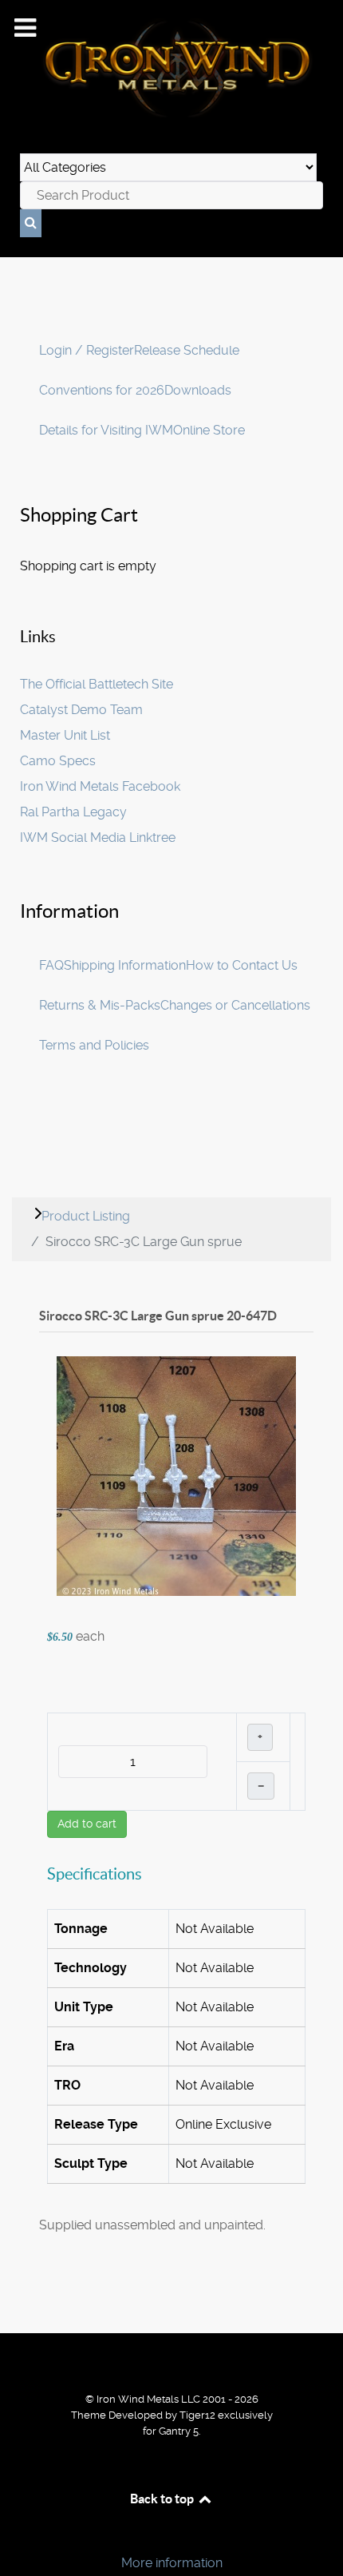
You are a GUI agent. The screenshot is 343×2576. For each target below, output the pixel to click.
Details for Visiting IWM (106, 430)
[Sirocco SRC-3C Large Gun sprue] (176, 1475)
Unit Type (84, 2007)
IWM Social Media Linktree (98, 837)
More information (172, 2563)
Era (64, 2046)
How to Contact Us (242, 965)
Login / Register (87, 350)
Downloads (198, 390)
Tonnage (81, 1929)
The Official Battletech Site (97, 684)
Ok (18, 2536)
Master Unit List (65, 735)
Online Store (209, 430)
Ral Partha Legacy (73, 812)
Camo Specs (58, 761)
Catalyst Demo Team (81, 710)
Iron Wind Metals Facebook (100, 786)
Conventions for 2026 (102, 390)
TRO (67, 2085)
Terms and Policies (94, 1045)
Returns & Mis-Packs (100, 1005)
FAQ (51, 965)
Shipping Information (125, 965)
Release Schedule (187, 350)
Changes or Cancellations (235, 1005)
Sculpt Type (91, 2163)
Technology (91, 1968)
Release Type (96, 2124)
